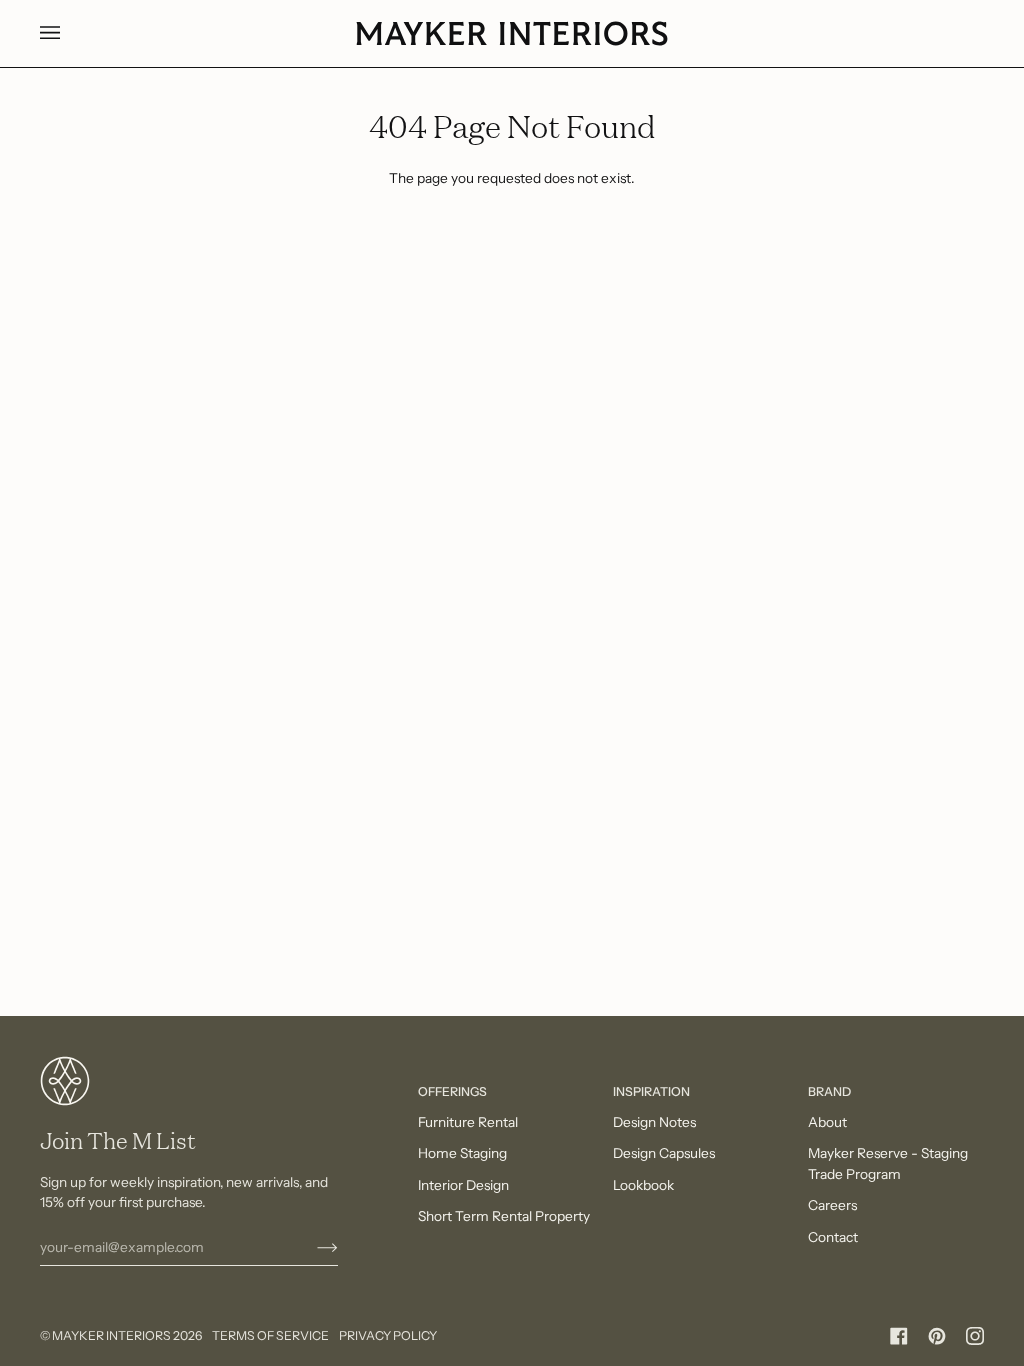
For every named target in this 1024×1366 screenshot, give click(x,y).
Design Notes (654, 1122)
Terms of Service (270, 1335)
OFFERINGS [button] (452, 1091)
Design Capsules (664, 1153)
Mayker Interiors (111, 1335)
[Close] (954, 1230)
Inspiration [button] (651, 1091)
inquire (641, 1283)
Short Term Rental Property (504, 1216)
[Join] (311, 1247)
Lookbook (643, 1185)
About (827, 1122)
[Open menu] (70, 33)
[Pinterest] (937, 1336)
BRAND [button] (829, 1091)
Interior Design (463, 1185)
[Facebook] (899, 1336)
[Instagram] (975, 1336)
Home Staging (462, 1153)
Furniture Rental (468, 1122)
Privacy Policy (388, 1335)
